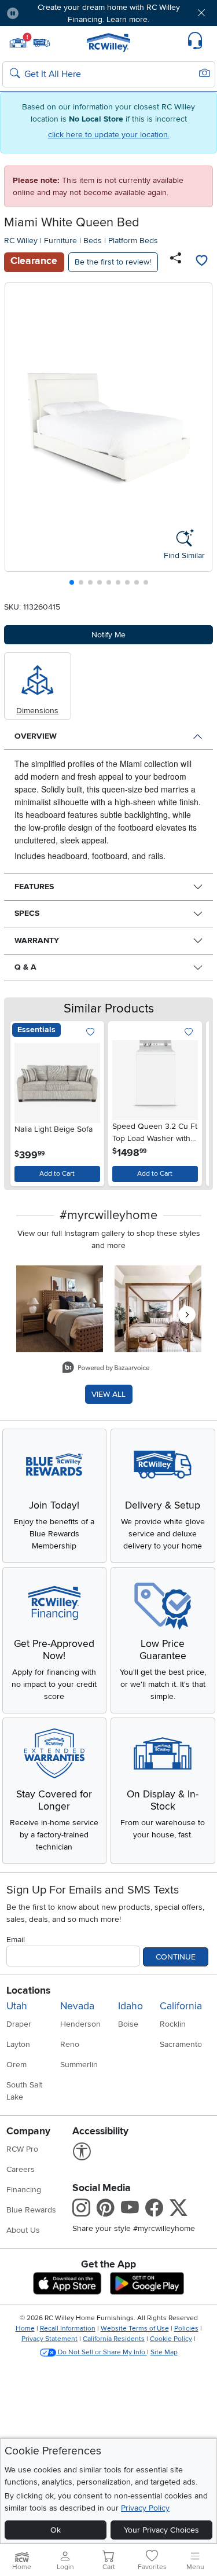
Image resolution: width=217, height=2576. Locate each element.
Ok (56, 2530)
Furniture (60, 241)
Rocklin (173, 2024)
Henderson (80, 2024)
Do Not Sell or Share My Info (102, 2352)
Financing (24, 2190)
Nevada (77, 2006)
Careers (21, 2169)
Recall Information (68, 2329)
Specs (27, 913)
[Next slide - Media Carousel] (187, 1315)
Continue (176, 1957)
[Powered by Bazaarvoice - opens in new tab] (106, 1369)
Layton (18, 2044)
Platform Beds (133, 241)
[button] (45, 13)
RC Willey (21, 241)
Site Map (164, 2352)
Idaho (130, 2006)
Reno (70, 2044)
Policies (186, 2329)
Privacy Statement (49, 2339)
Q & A (25, 967)
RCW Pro (22, 2149)
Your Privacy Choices (161, 2530)
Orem (16, 2065)
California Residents (114, 2339)
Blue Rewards (31, 2210)
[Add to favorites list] (201, 262)
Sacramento (181, 2044)
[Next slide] (199, 437)
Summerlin (79, 2065)
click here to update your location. (109, 135)
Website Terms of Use (135, 2329)
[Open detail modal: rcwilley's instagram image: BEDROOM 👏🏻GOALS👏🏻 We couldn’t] (158, 1309)
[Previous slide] (18, 437)
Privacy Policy (145, 2508)
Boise (128, 2024)
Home (25, 2329)
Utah (17, 2006)
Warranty (37, 940)
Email (16, 1940)
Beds (93, 241)
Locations (28, 1990)
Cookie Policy (171, 2339)
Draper (19, 2024)
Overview (36, 736)
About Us (23, 2230)
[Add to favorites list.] (91, 1032)
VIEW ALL (108, 1394)
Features (34, 887)
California (181, 2006)
